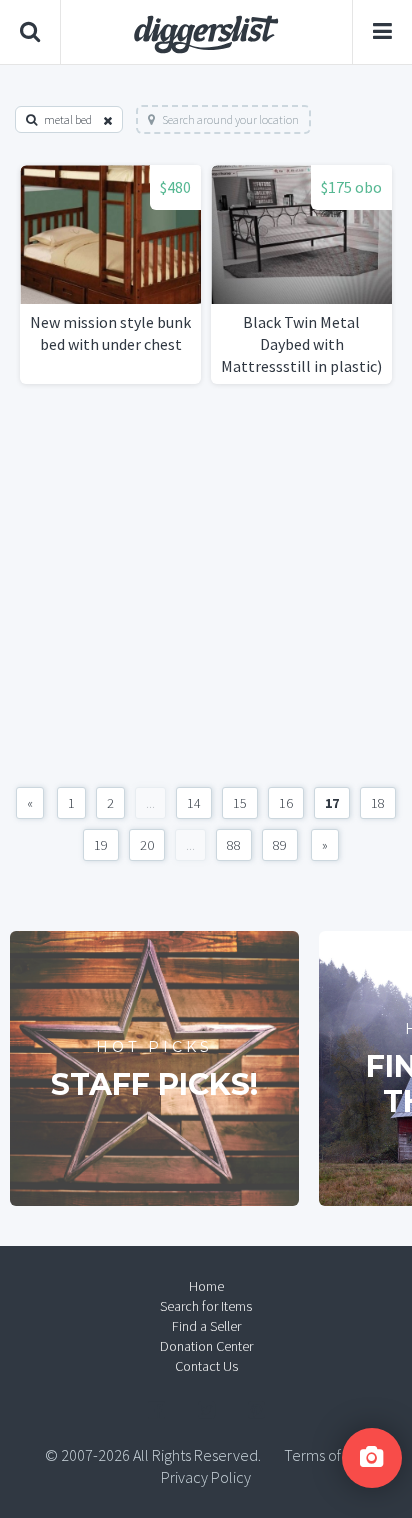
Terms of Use (326, 1455)
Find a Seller (206, 1326)
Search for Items (206, 1306)
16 (286, 803)
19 (101, 845)
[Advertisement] (206, 585)
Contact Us (206, 1366)
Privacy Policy (206, 1477)
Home (206, 1286)
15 (240, 803)
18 (378, 803)
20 (147, 845)
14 (194, 803)
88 (234, 845)
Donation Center (206, 1346)
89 (280, 845)
